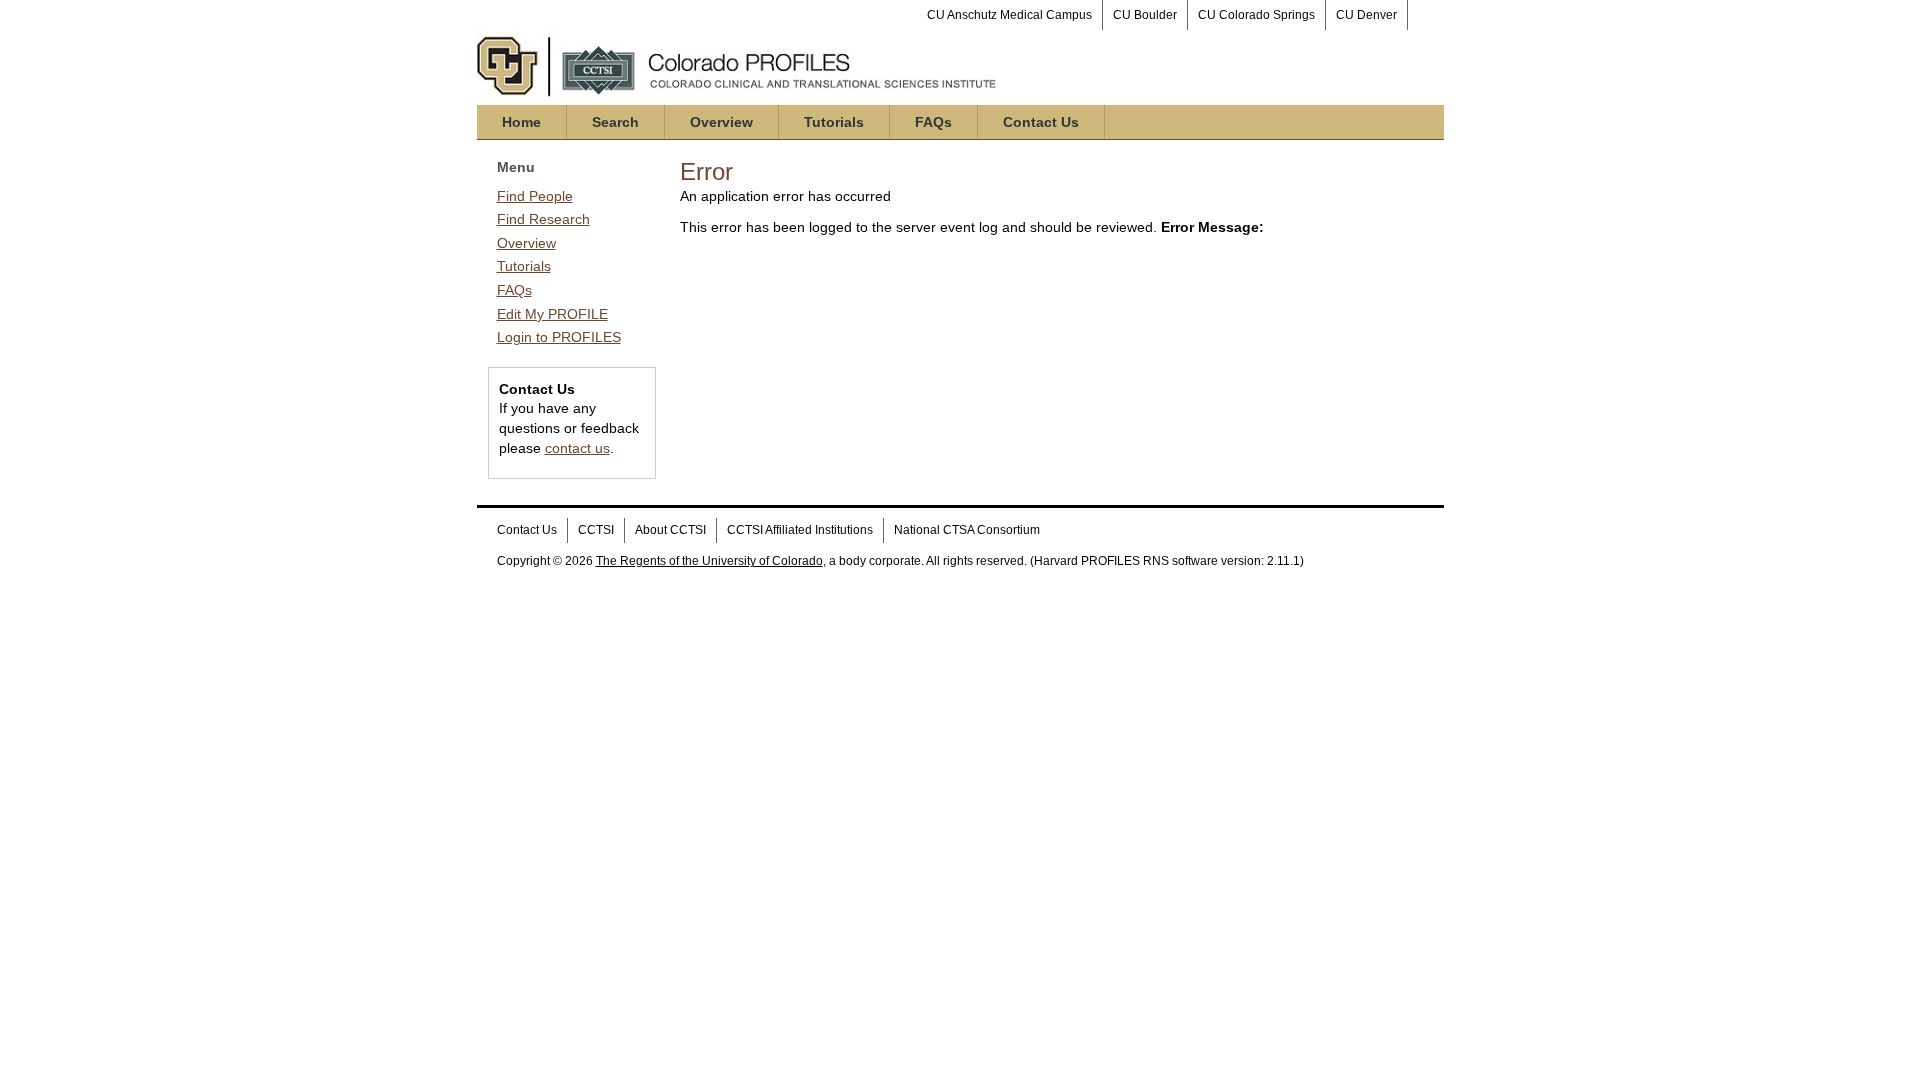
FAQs (933, 122)
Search (615, 122)
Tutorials (834, 122)
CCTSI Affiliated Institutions (800, 530)
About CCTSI (670, 530)
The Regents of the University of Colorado (709, 561)
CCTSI (596, 530)
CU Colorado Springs (1256, 15)
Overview (721, 122)
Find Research (543, 219)
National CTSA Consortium (967, 530)
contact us (577, 448)
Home (521, 122)
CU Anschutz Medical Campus (1009, 15)
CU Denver (1366, 15)
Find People (535, 196)
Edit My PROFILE (552, 314)
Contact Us (1041, 122)
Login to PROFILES (559, 337)
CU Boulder (1145, 15)
